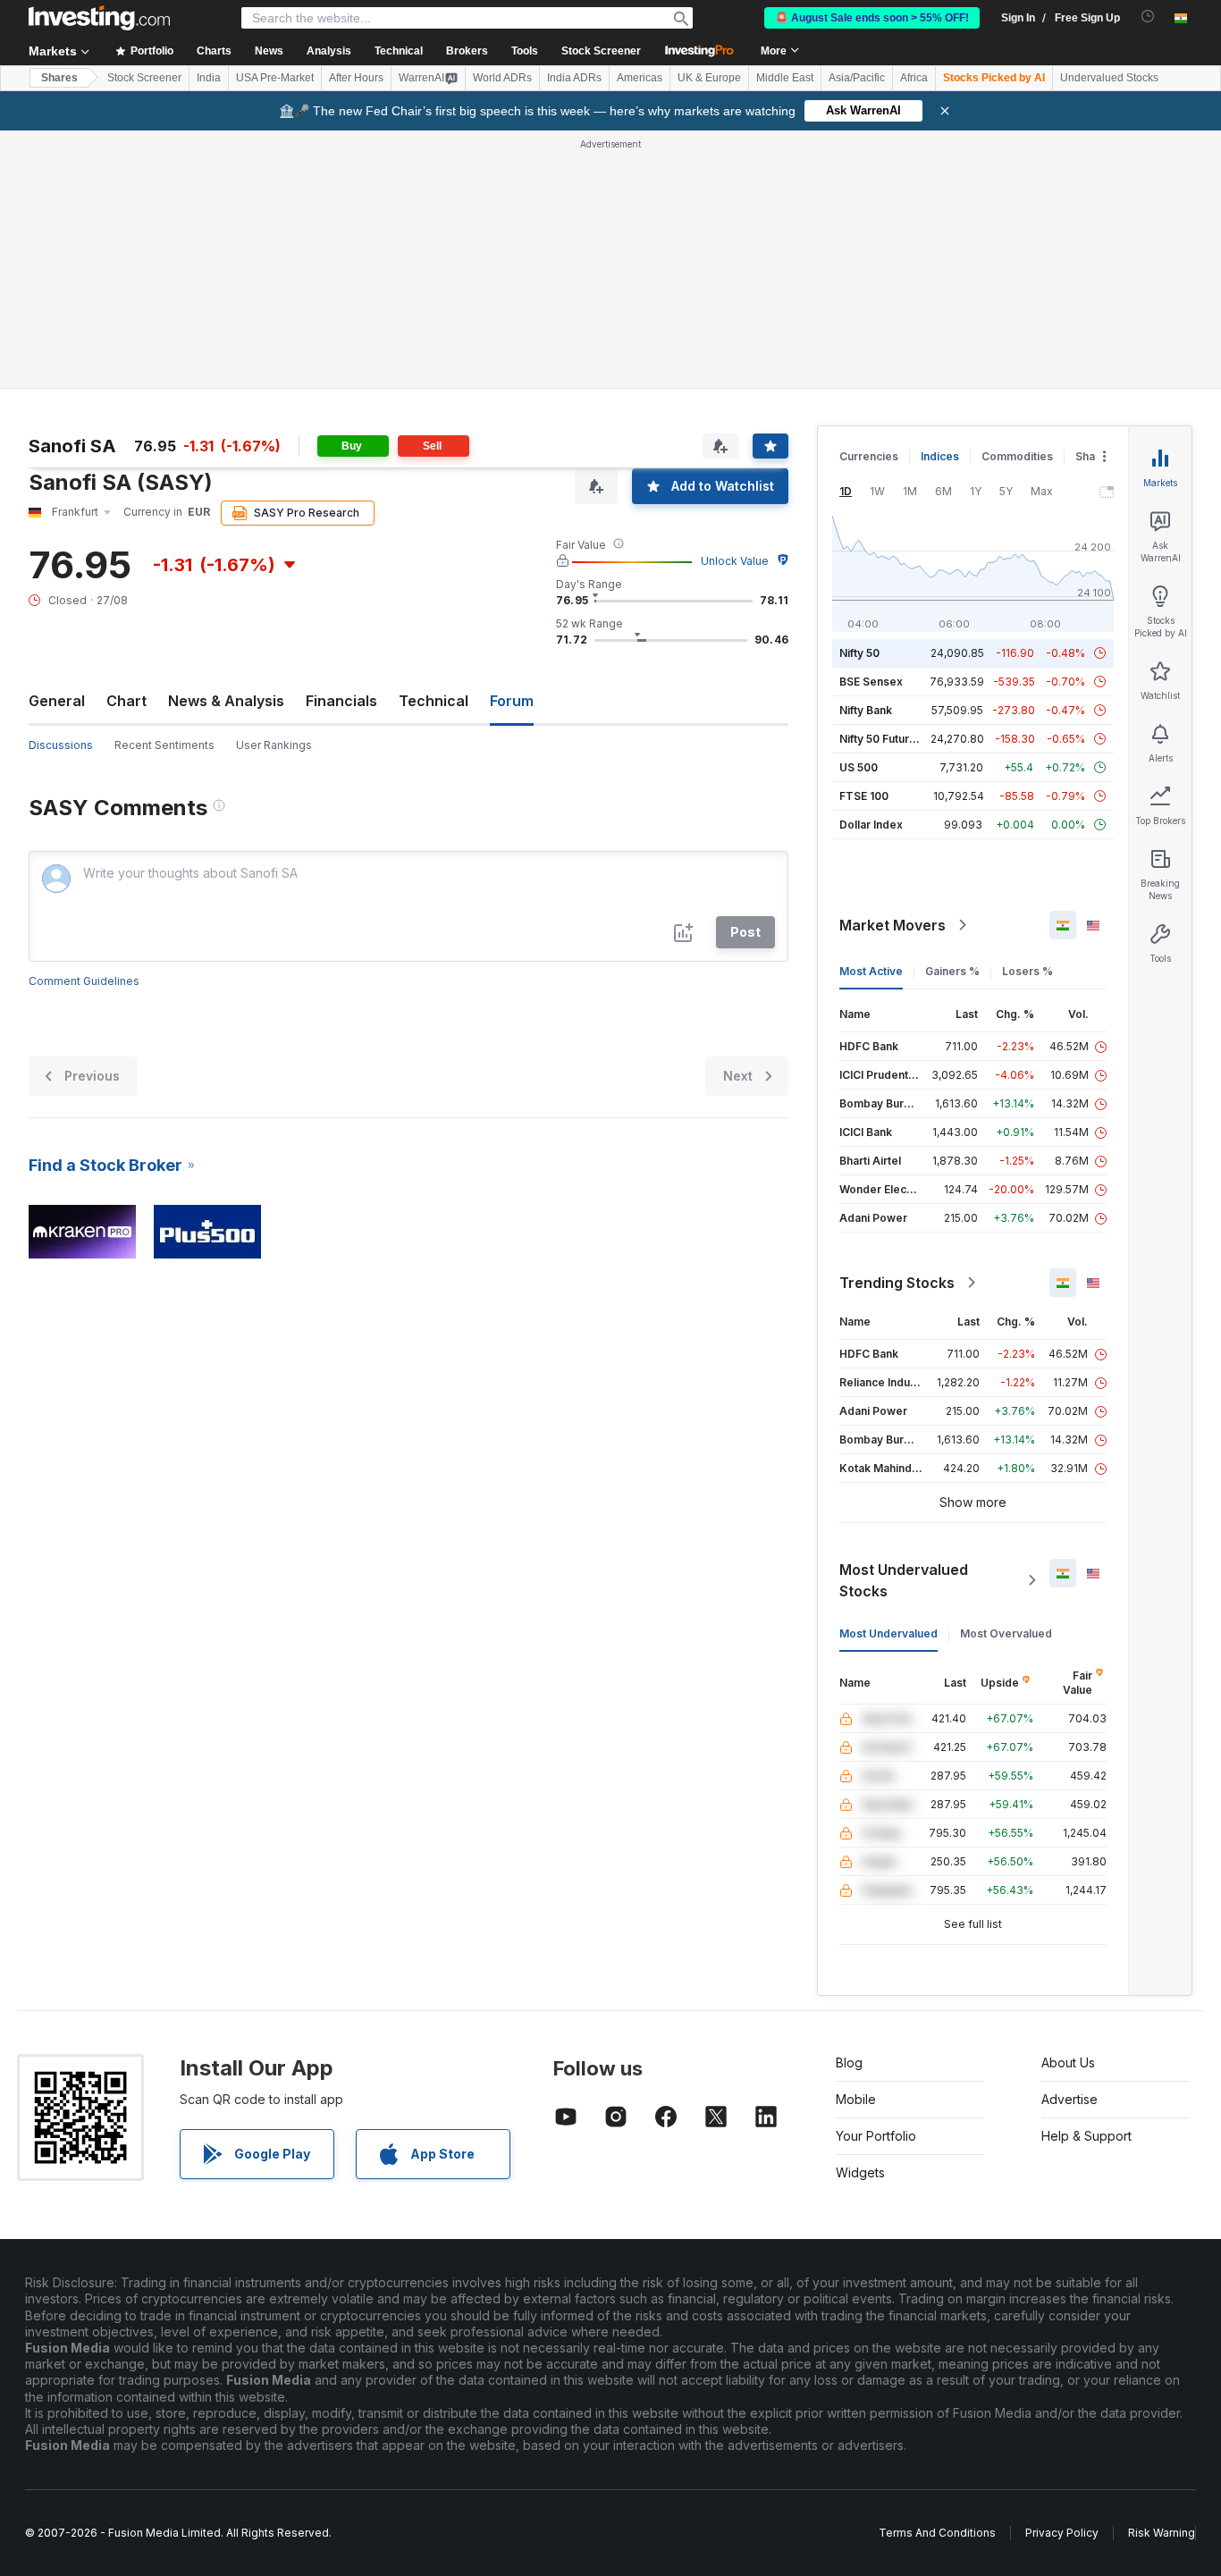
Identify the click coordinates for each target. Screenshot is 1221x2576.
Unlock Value (735, 561)
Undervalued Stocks (1109, 78)
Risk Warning (1162, 2533)
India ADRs (574, 78)
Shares (59, 78)
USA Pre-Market (275, 78)
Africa (914, 78)
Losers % (1027, 971)
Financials (341, 701)
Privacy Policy (1062, 2533)
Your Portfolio (876, 2136)
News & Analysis (226, 701)
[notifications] (1148, 17)
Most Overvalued (1006, 1633)
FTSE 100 (864, 796)
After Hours (356, 78)
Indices (940, 456)
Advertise (1069, 2099)
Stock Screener (601, 51)
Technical (434, 701)
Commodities (1017, 456)
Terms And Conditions (937, 2533)
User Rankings (274, 745)
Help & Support (1086, 2136)
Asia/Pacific (857, 78)
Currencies (869, 456)
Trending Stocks (897, 1283)
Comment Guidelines (84, 981)
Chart (126, 701)
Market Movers (893, 925)
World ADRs (502, 78)
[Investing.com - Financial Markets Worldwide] (99, 18)
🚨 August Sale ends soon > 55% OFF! (872, 18)
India (209, 78)
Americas (640, 78)
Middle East (785, 78)
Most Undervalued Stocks (904, 1580)
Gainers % (952, 971)
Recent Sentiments (164, 745)
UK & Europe (709, 78)
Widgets (860, 2172)
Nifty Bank (866, 710)
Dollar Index (871, 825)
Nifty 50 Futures (881, 739)
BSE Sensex (871, 682)
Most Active (871, 971)
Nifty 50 (859, 653)
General (57, 701)
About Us (1068, 2062)
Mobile (856, 2099)
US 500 (859, 767)
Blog (849, 2062)
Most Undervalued (888, 1633)
